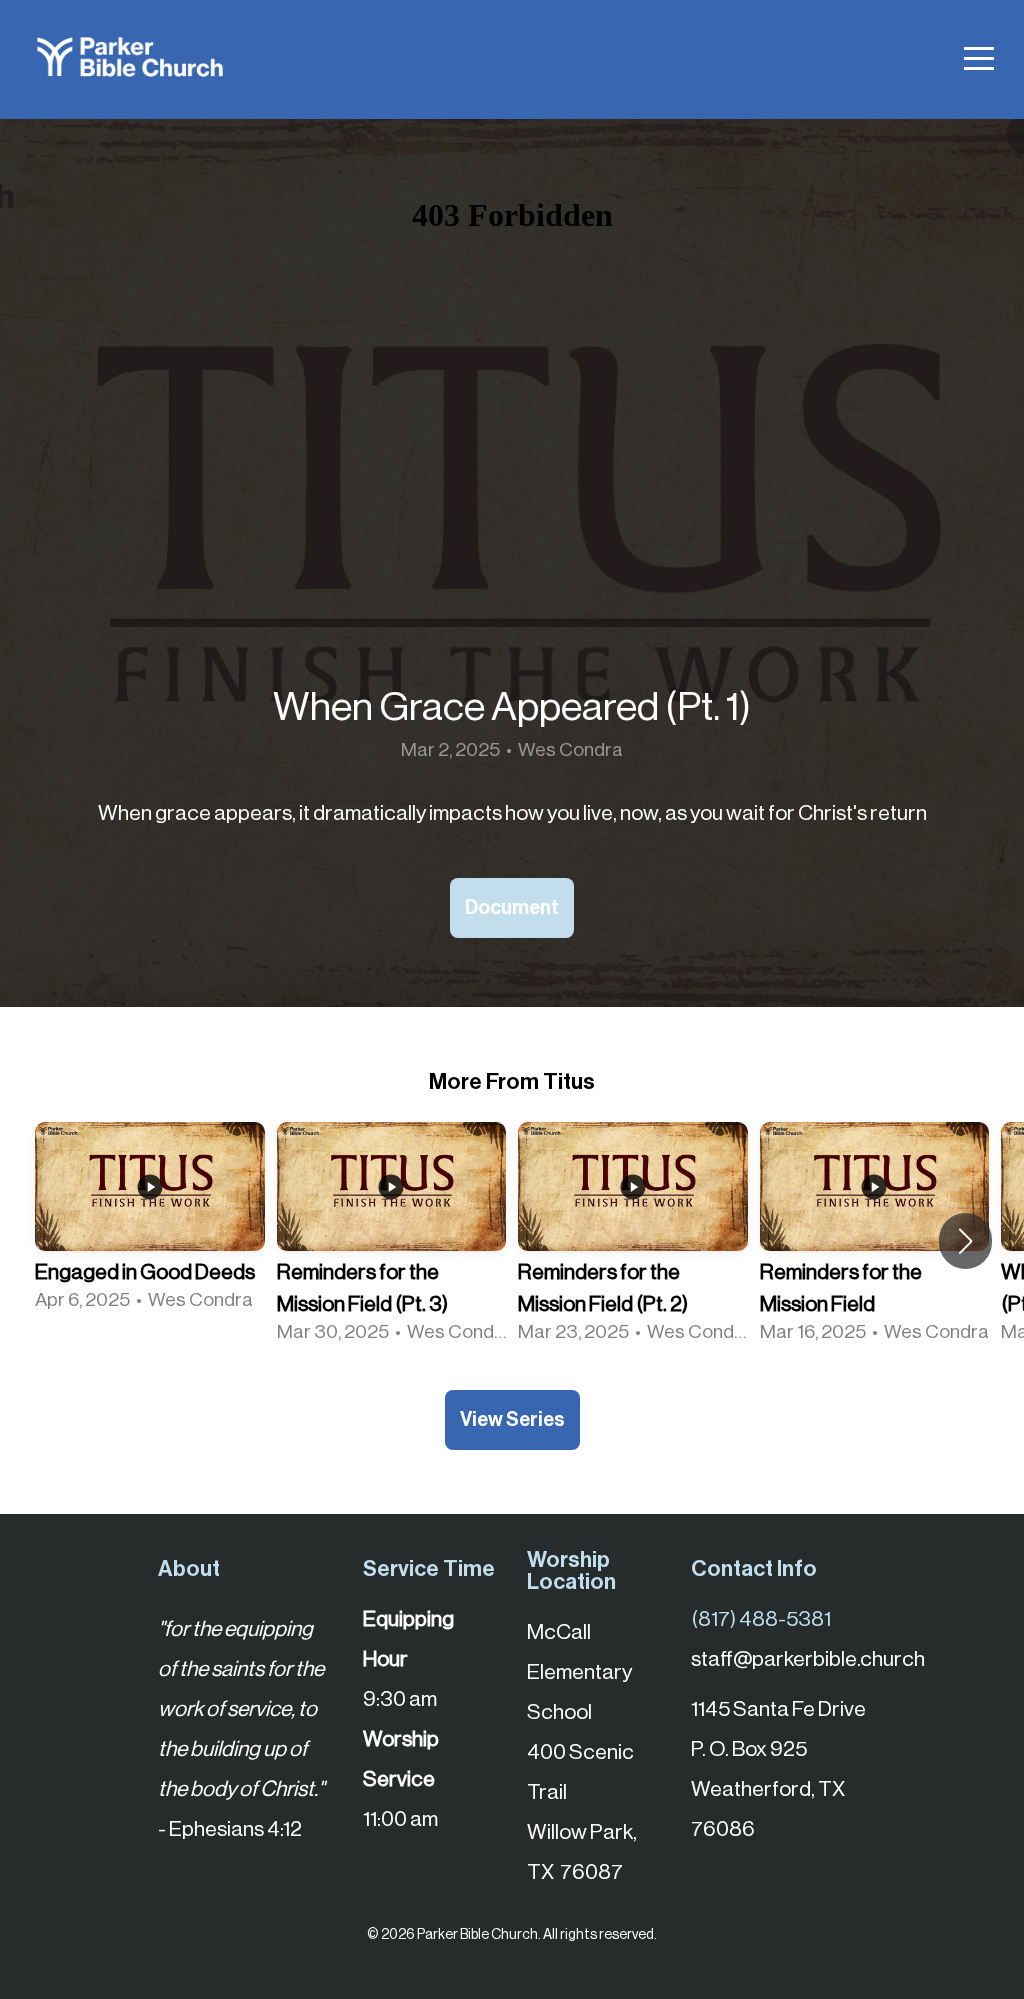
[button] (965, 1241)
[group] (150, 1225)
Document (512, 908)
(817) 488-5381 (761, 1619)
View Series (512, 1420)
